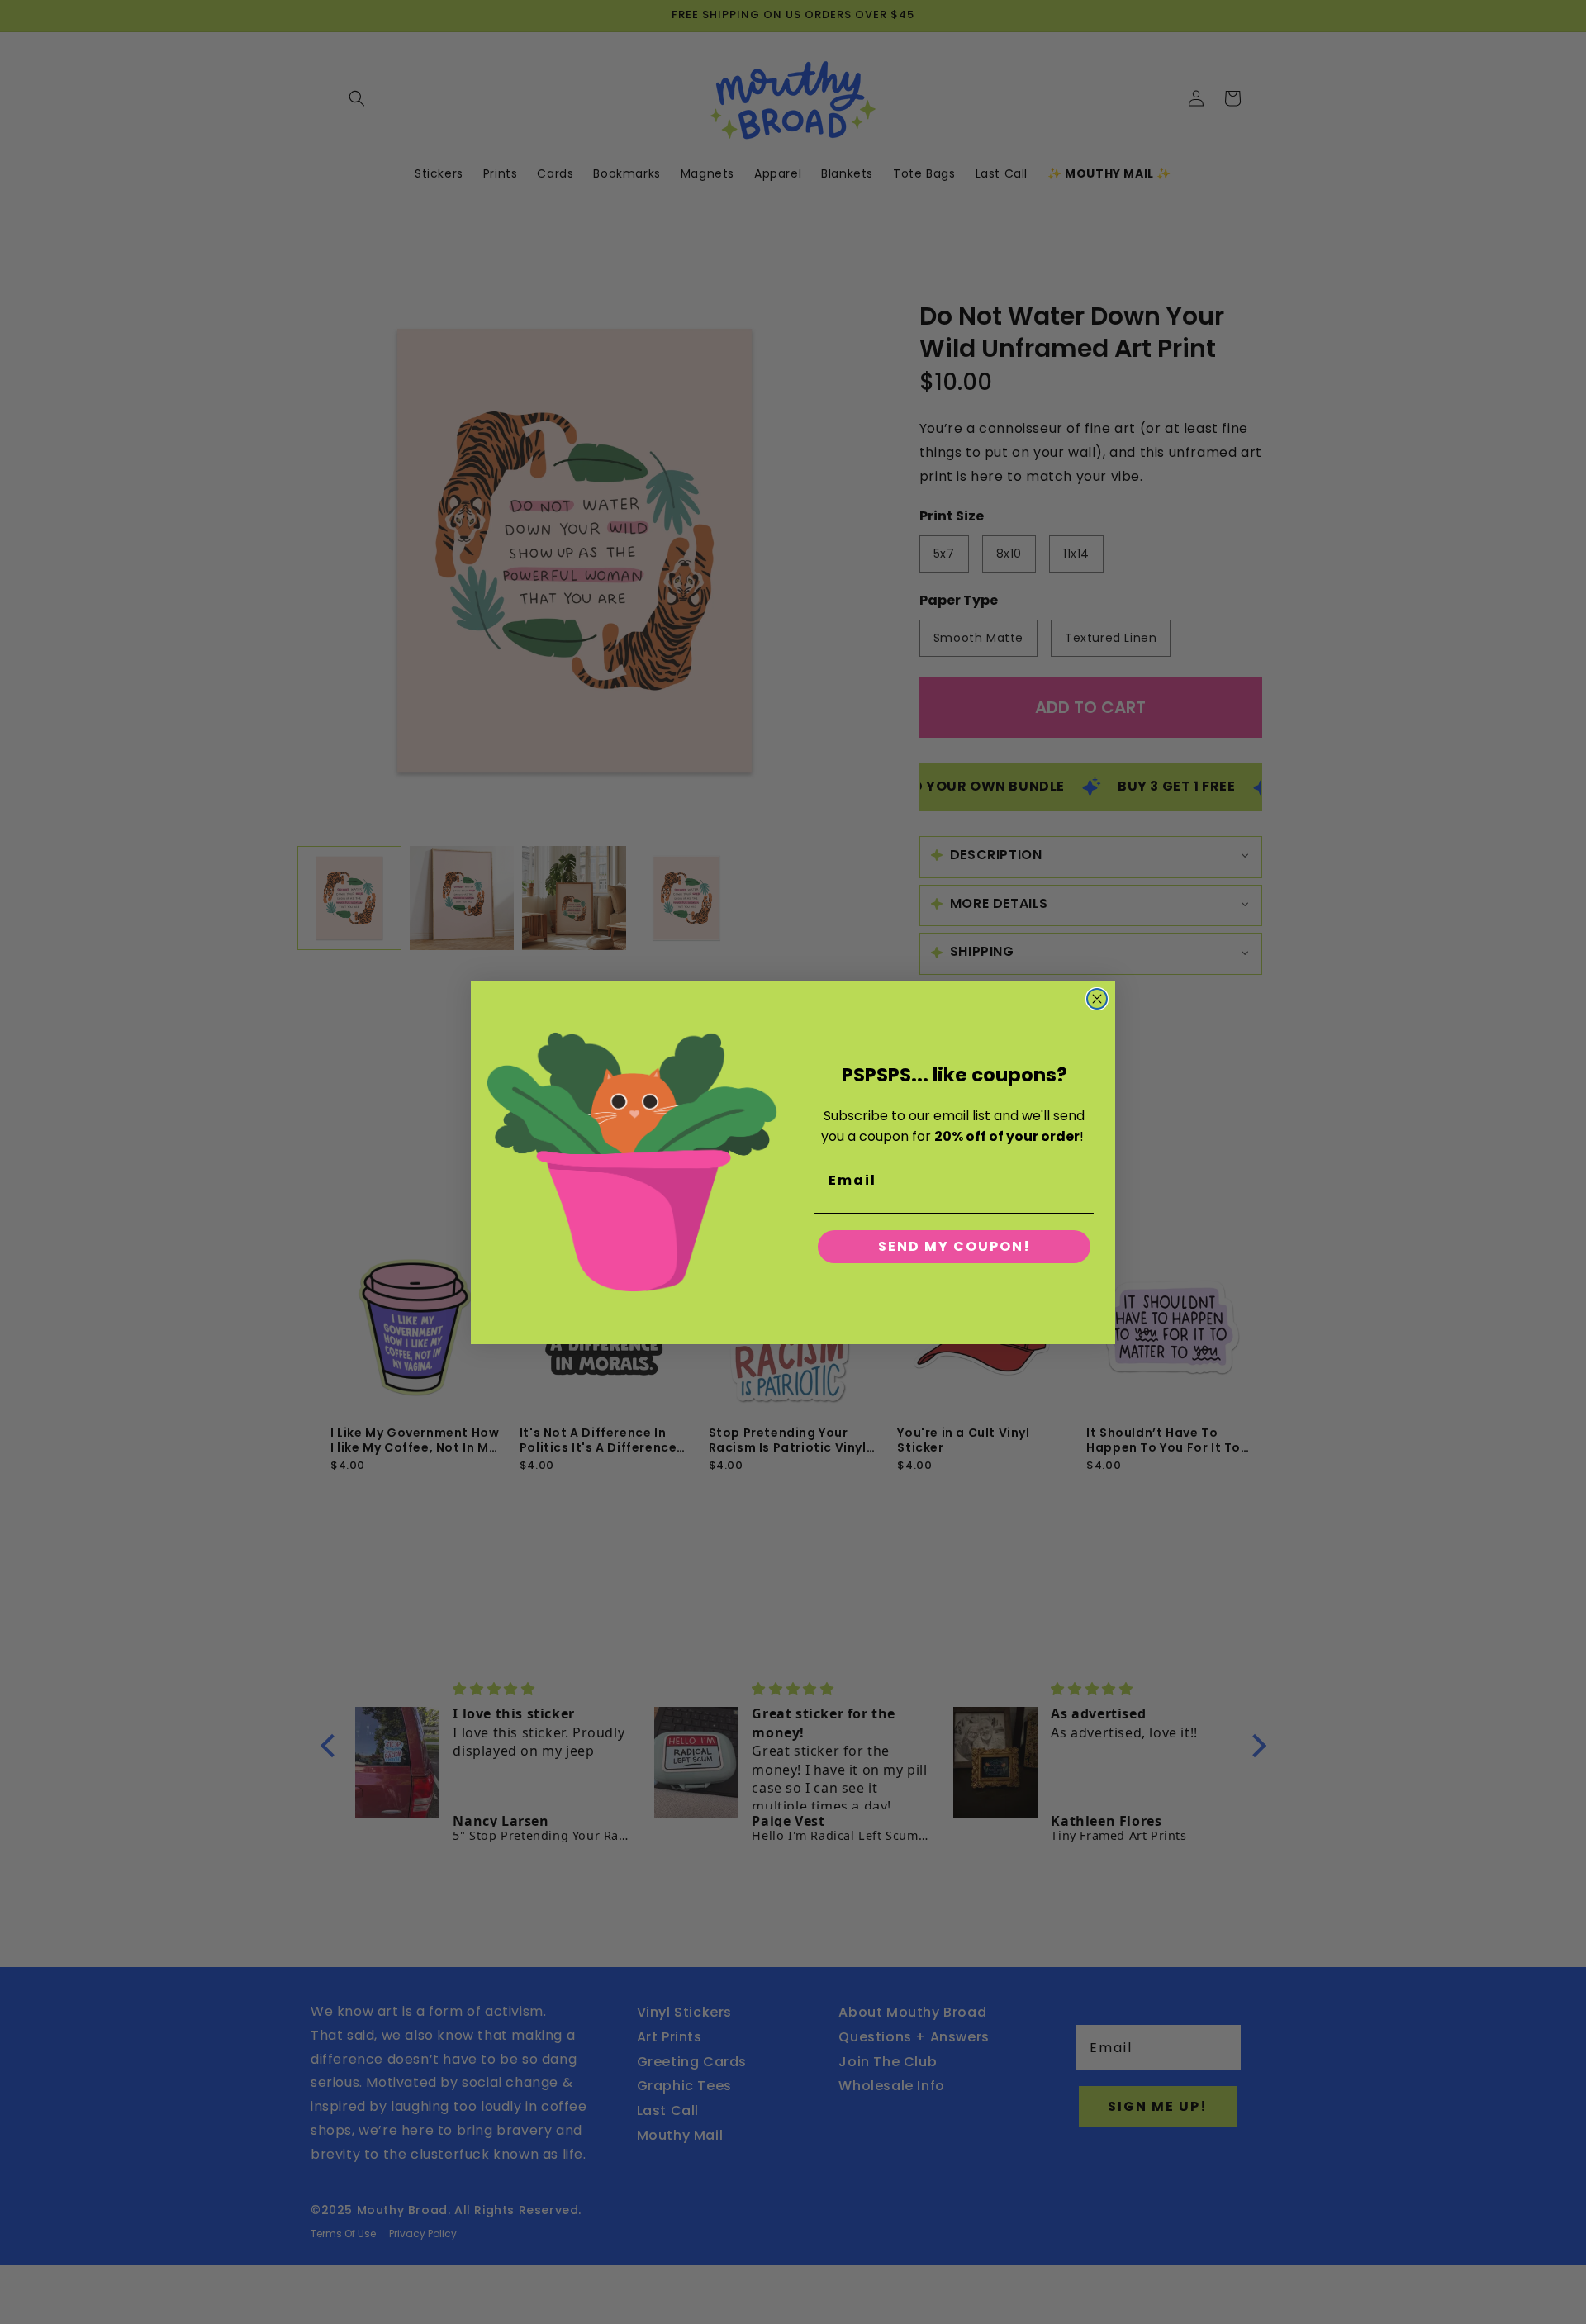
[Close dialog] (1097, 999)
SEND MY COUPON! (954, 1246)
